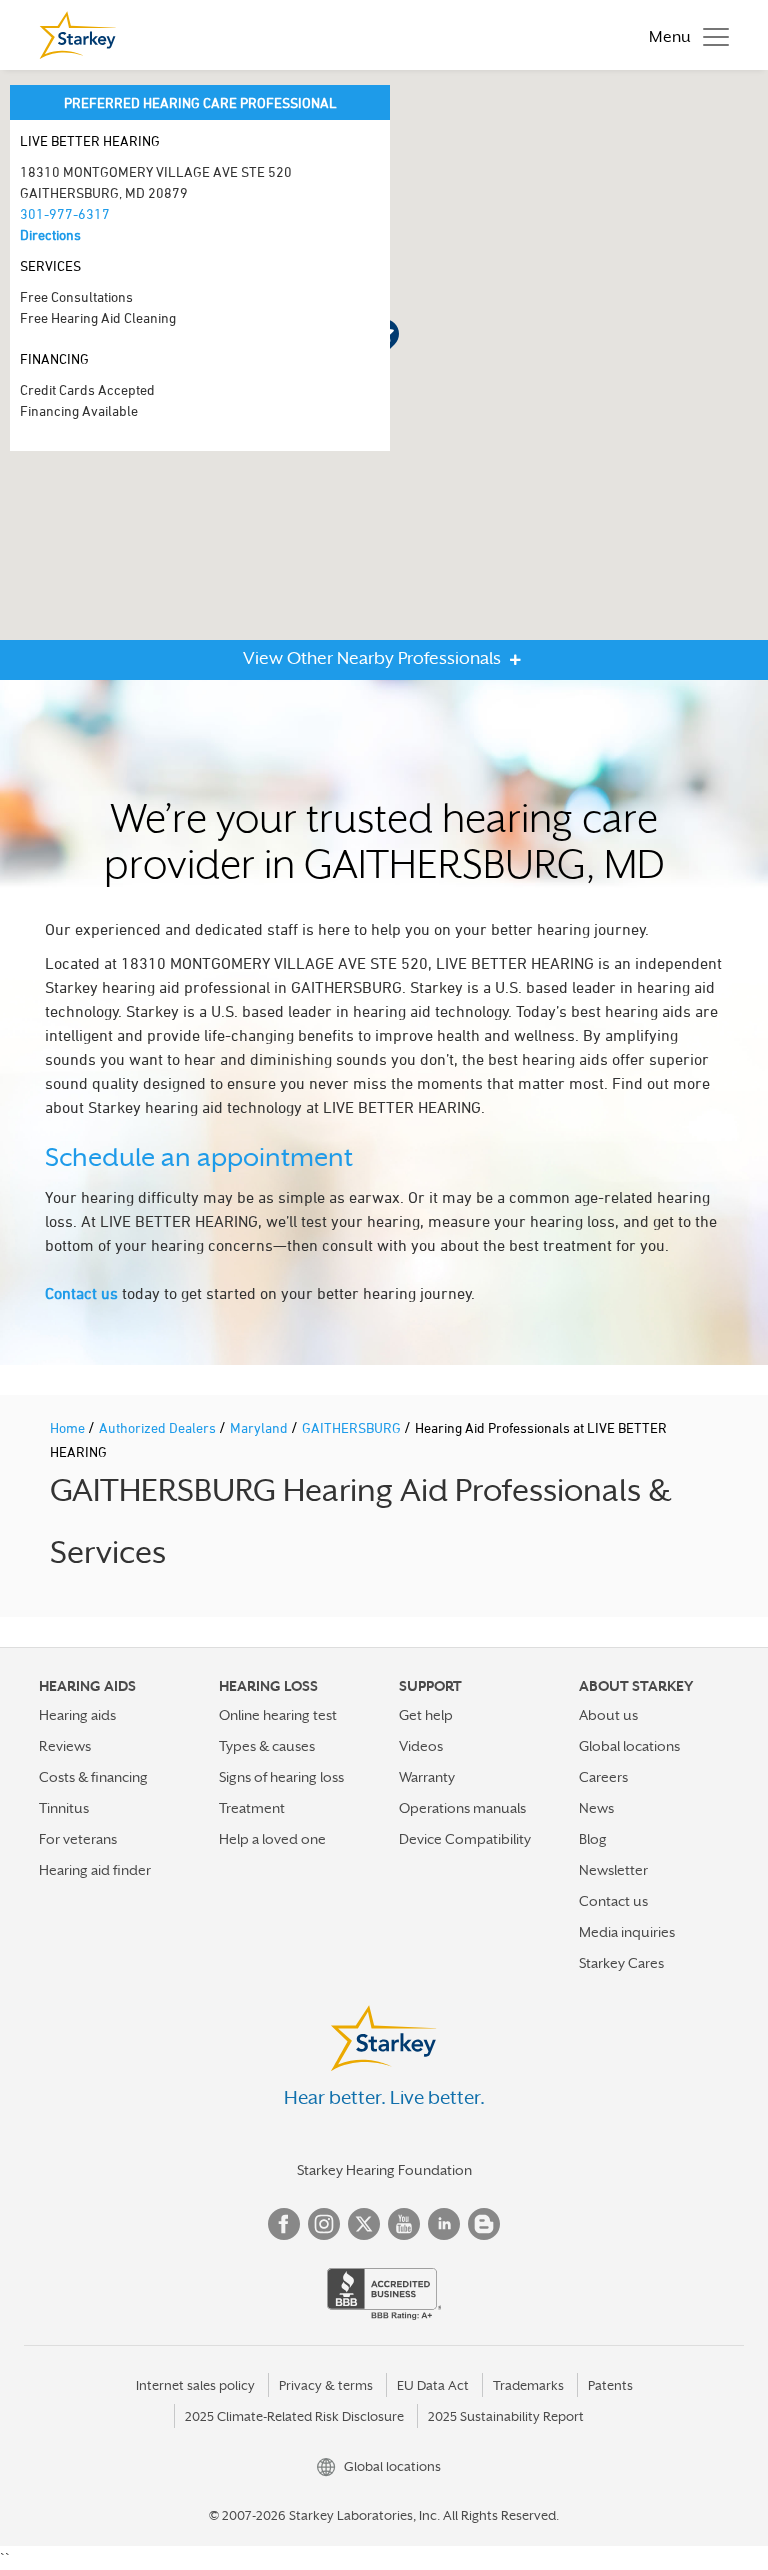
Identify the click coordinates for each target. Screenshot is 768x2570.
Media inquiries (627, 1932)
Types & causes (267, 1746)
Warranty (427, 1777)
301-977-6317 (65, 213)
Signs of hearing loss (281, 1777)
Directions (50, 234)
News (596, 1808)
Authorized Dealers (159, 1427)
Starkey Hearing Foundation (384, 2170)
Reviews (65, 1746)
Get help (426, 1715)
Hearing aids (77, 1715)
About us (608, 1715)
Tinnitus (64, 1808)
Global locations (629, 1746)
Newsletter (613, 1870)
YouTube (404, 2224)
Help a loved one (272, 1839)
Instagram (324, 2224)
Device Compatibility (465, 1839)
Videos (421, 1746)
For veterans (78, 1839)
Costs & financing (93, 1777)
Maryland (260, 1427)
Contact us (81, 1293)
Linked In (444, 2224)
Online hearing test (278, 1715)
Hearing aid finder (95, 1870)
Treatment (252, 1808)
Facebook (284, 2224)
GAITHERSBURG (353, 1427)
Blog (593, 1839)
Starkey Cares (621, 1963)
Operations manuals (462, 1808)
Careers (603, 1777)
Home (69, 1427)
